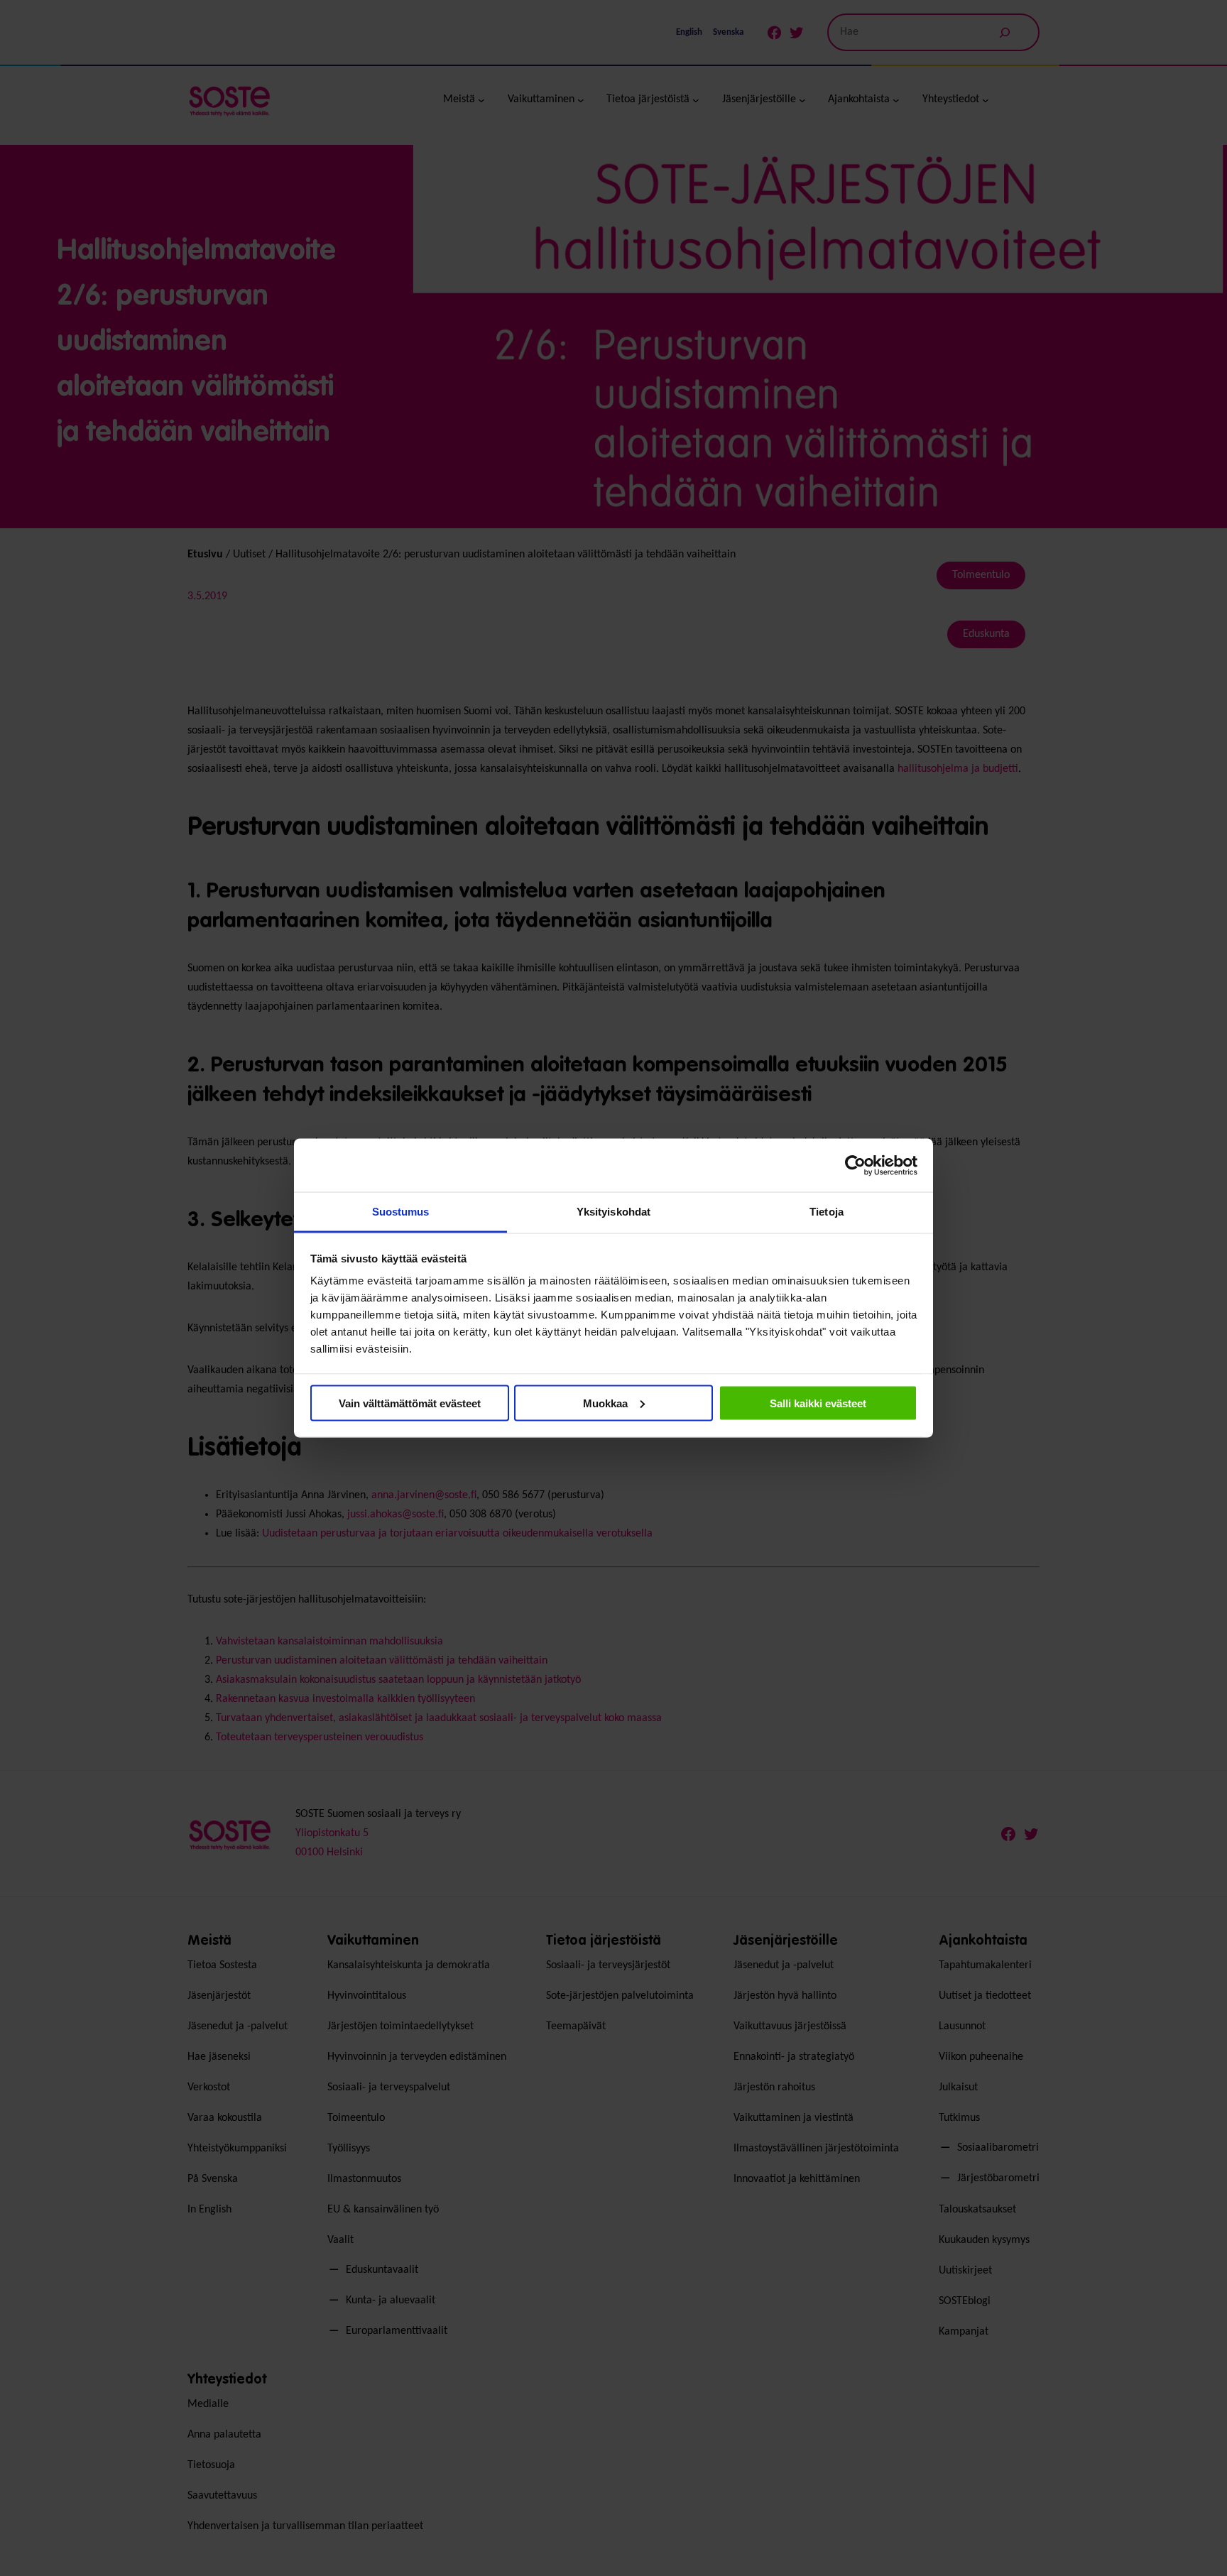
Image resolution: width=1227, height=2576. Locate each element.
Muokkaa (605, 1403)
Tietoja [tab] (827, 1212)
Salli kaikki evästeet (818, 1403)
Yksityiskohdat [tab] (613, 1212)
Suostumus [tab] (401, 1212)
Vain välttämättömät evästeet (410, 1403)
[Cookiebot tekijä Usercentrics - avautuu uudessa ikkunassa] (855, 1165)
